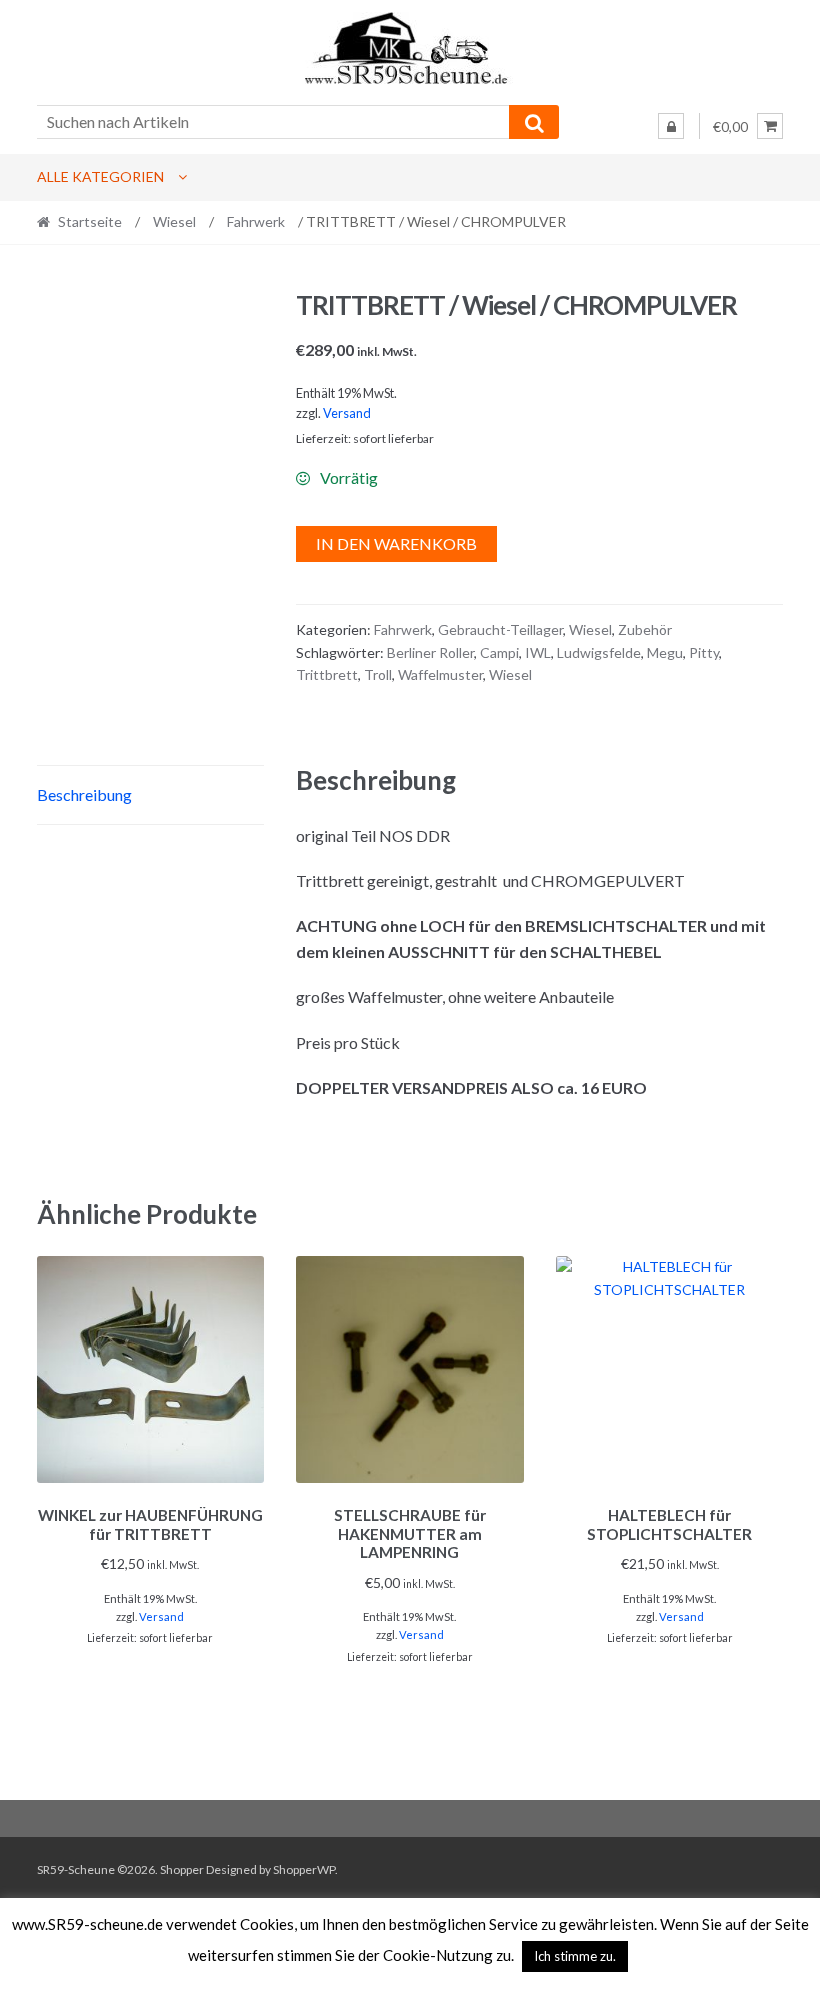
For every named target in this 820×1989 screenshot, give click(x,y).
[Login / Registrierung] (671, 126)
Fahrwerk (256, 221)
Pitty (704, 652)
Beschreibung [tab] (84, 794)
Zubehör (645, 629)
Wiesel (174, 221)
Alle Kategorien (100, 176)
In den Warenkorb (396, 543)
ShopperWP (304, 1869)
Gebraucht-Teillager (500, 629)
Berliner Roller (430, 652)
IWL (538, 652)
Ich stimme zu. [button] (575, 1956)
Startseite (90, 221)
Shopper (182, 1869)
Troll (378, 674)
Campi (499, 652)
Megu (665, 652)
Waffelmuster (440, 674)
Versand (347, 413)
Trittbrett (327, 674)
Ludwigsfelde (599, 652)
